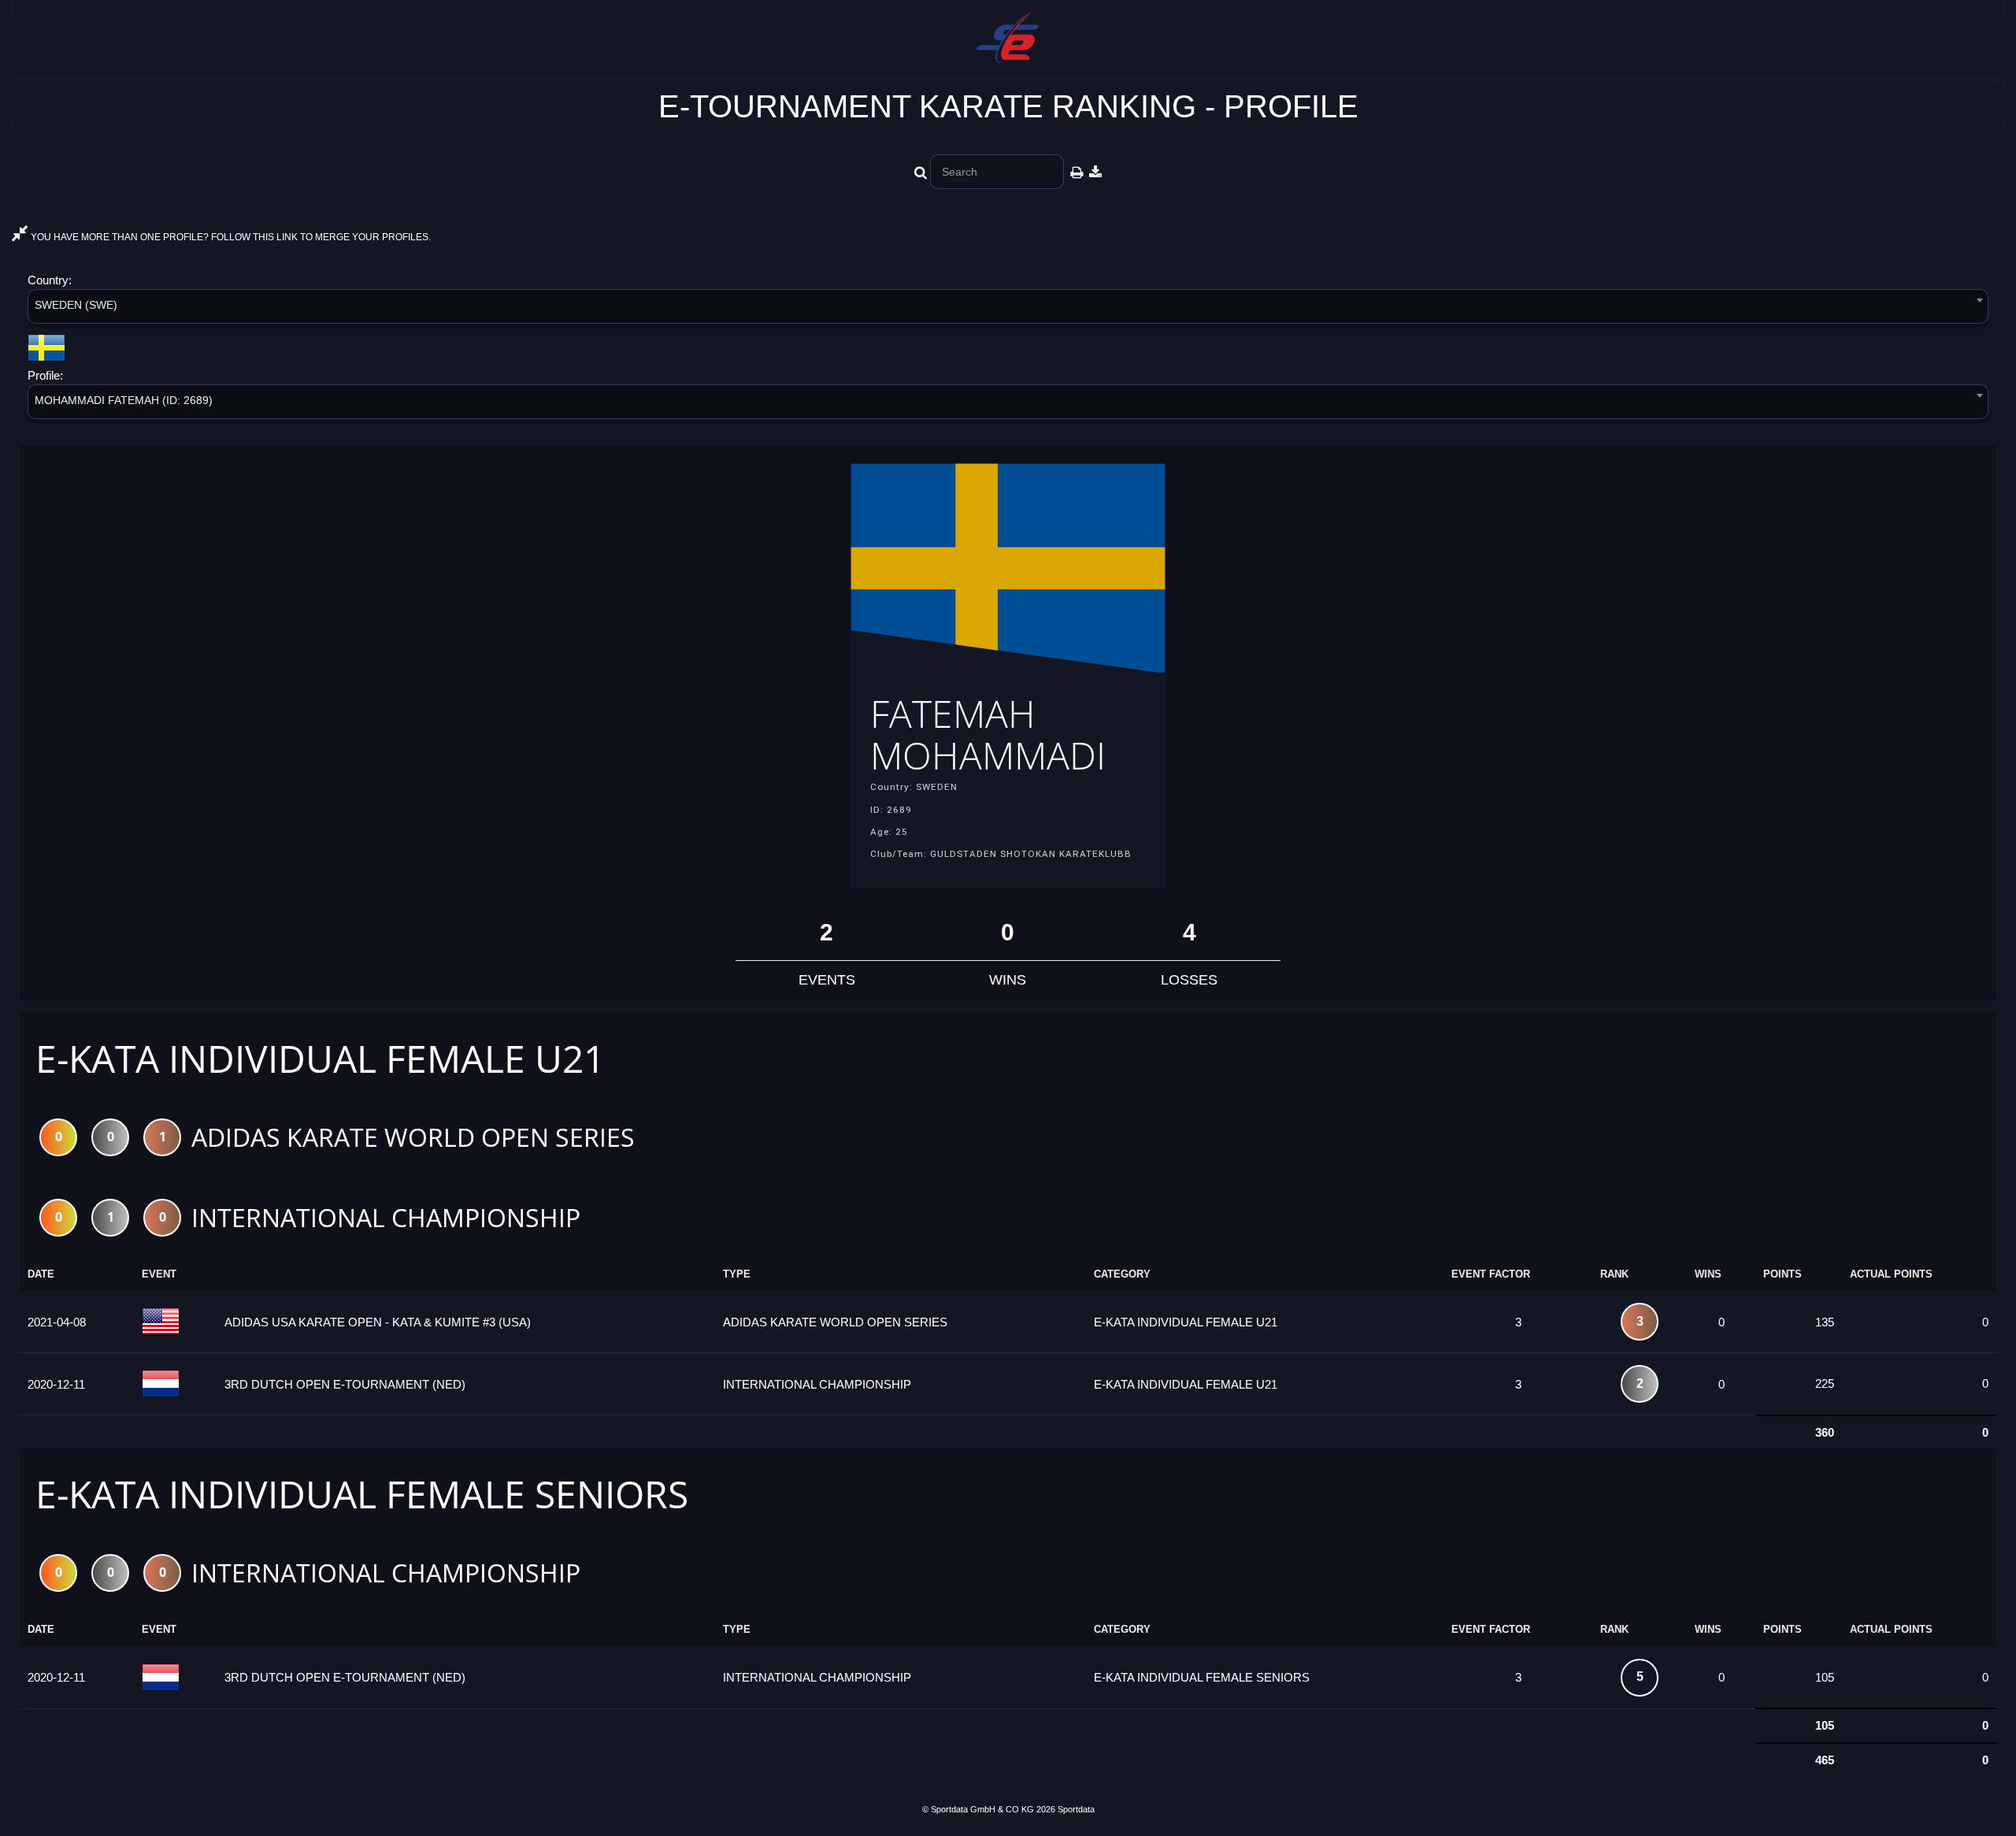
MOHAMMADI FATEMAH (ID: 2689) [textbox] (124, 400)
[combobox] (1008, 309)
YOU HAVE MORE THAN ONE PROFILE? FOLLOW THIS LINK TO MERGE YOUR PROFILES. (230, 237)
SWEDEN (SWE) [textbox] (76, 305)
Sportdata (1076, 1809)
